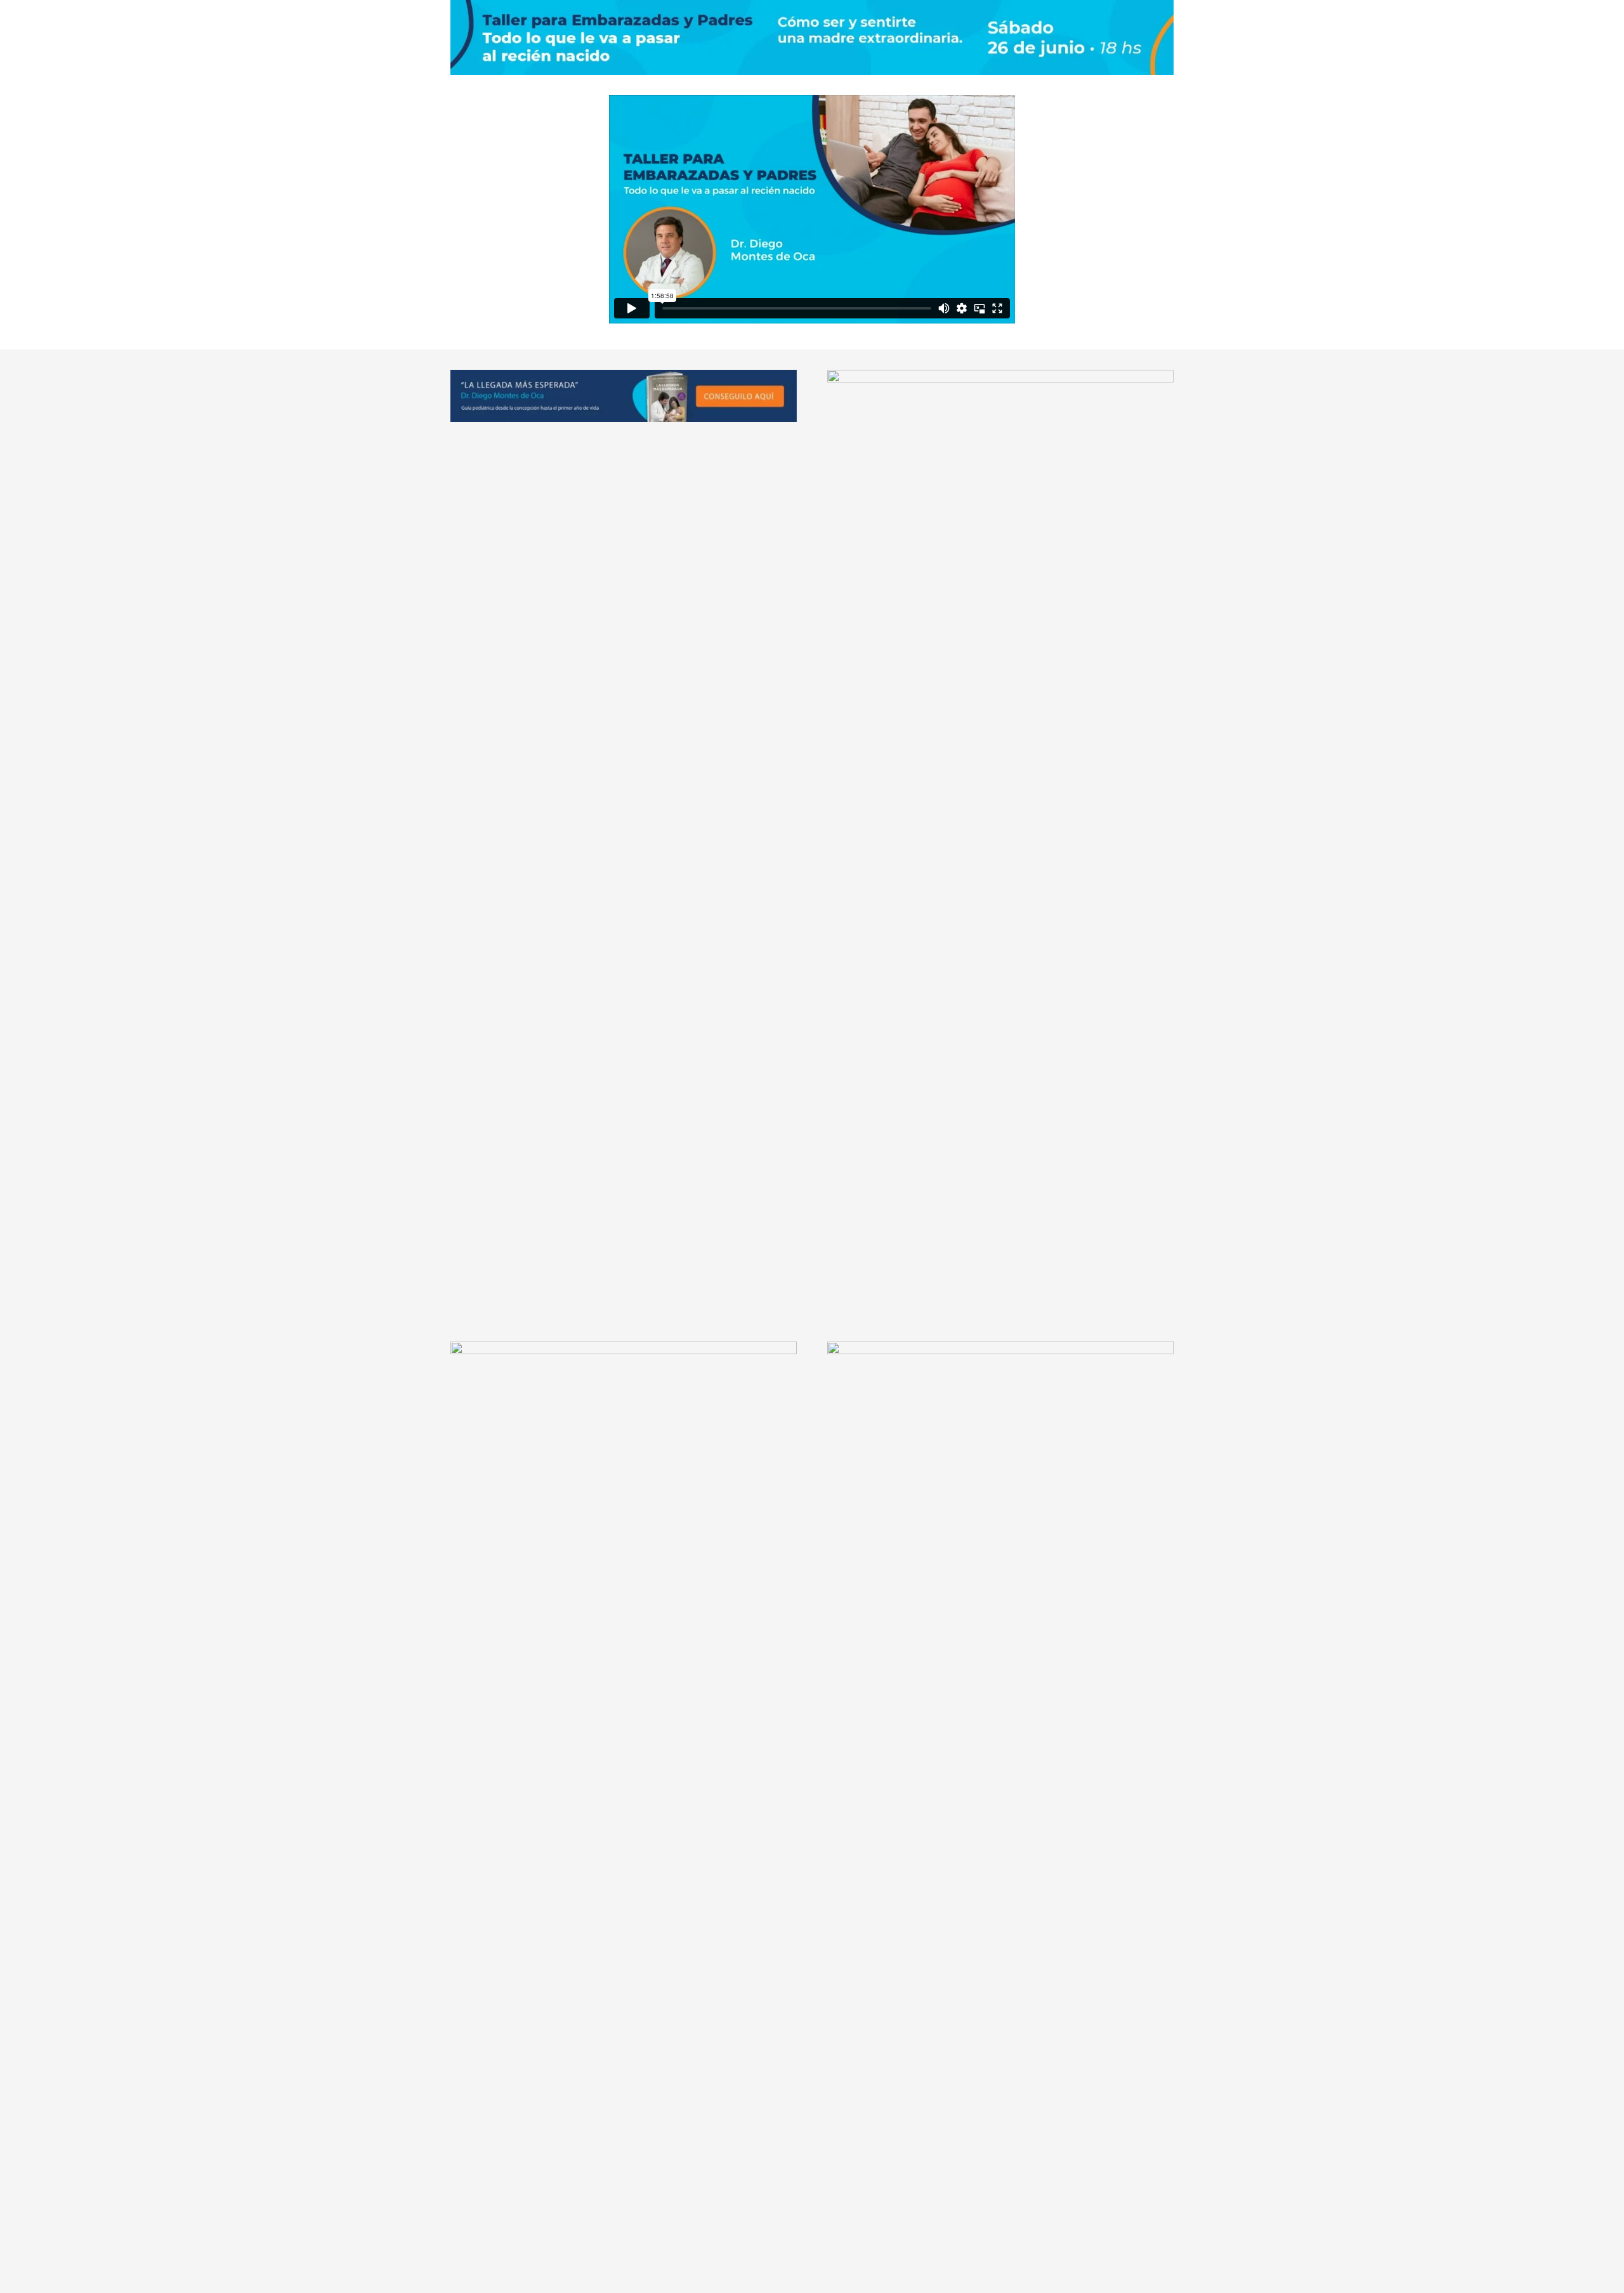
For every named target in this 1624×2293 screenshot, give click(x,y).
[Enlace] (624, 396)
